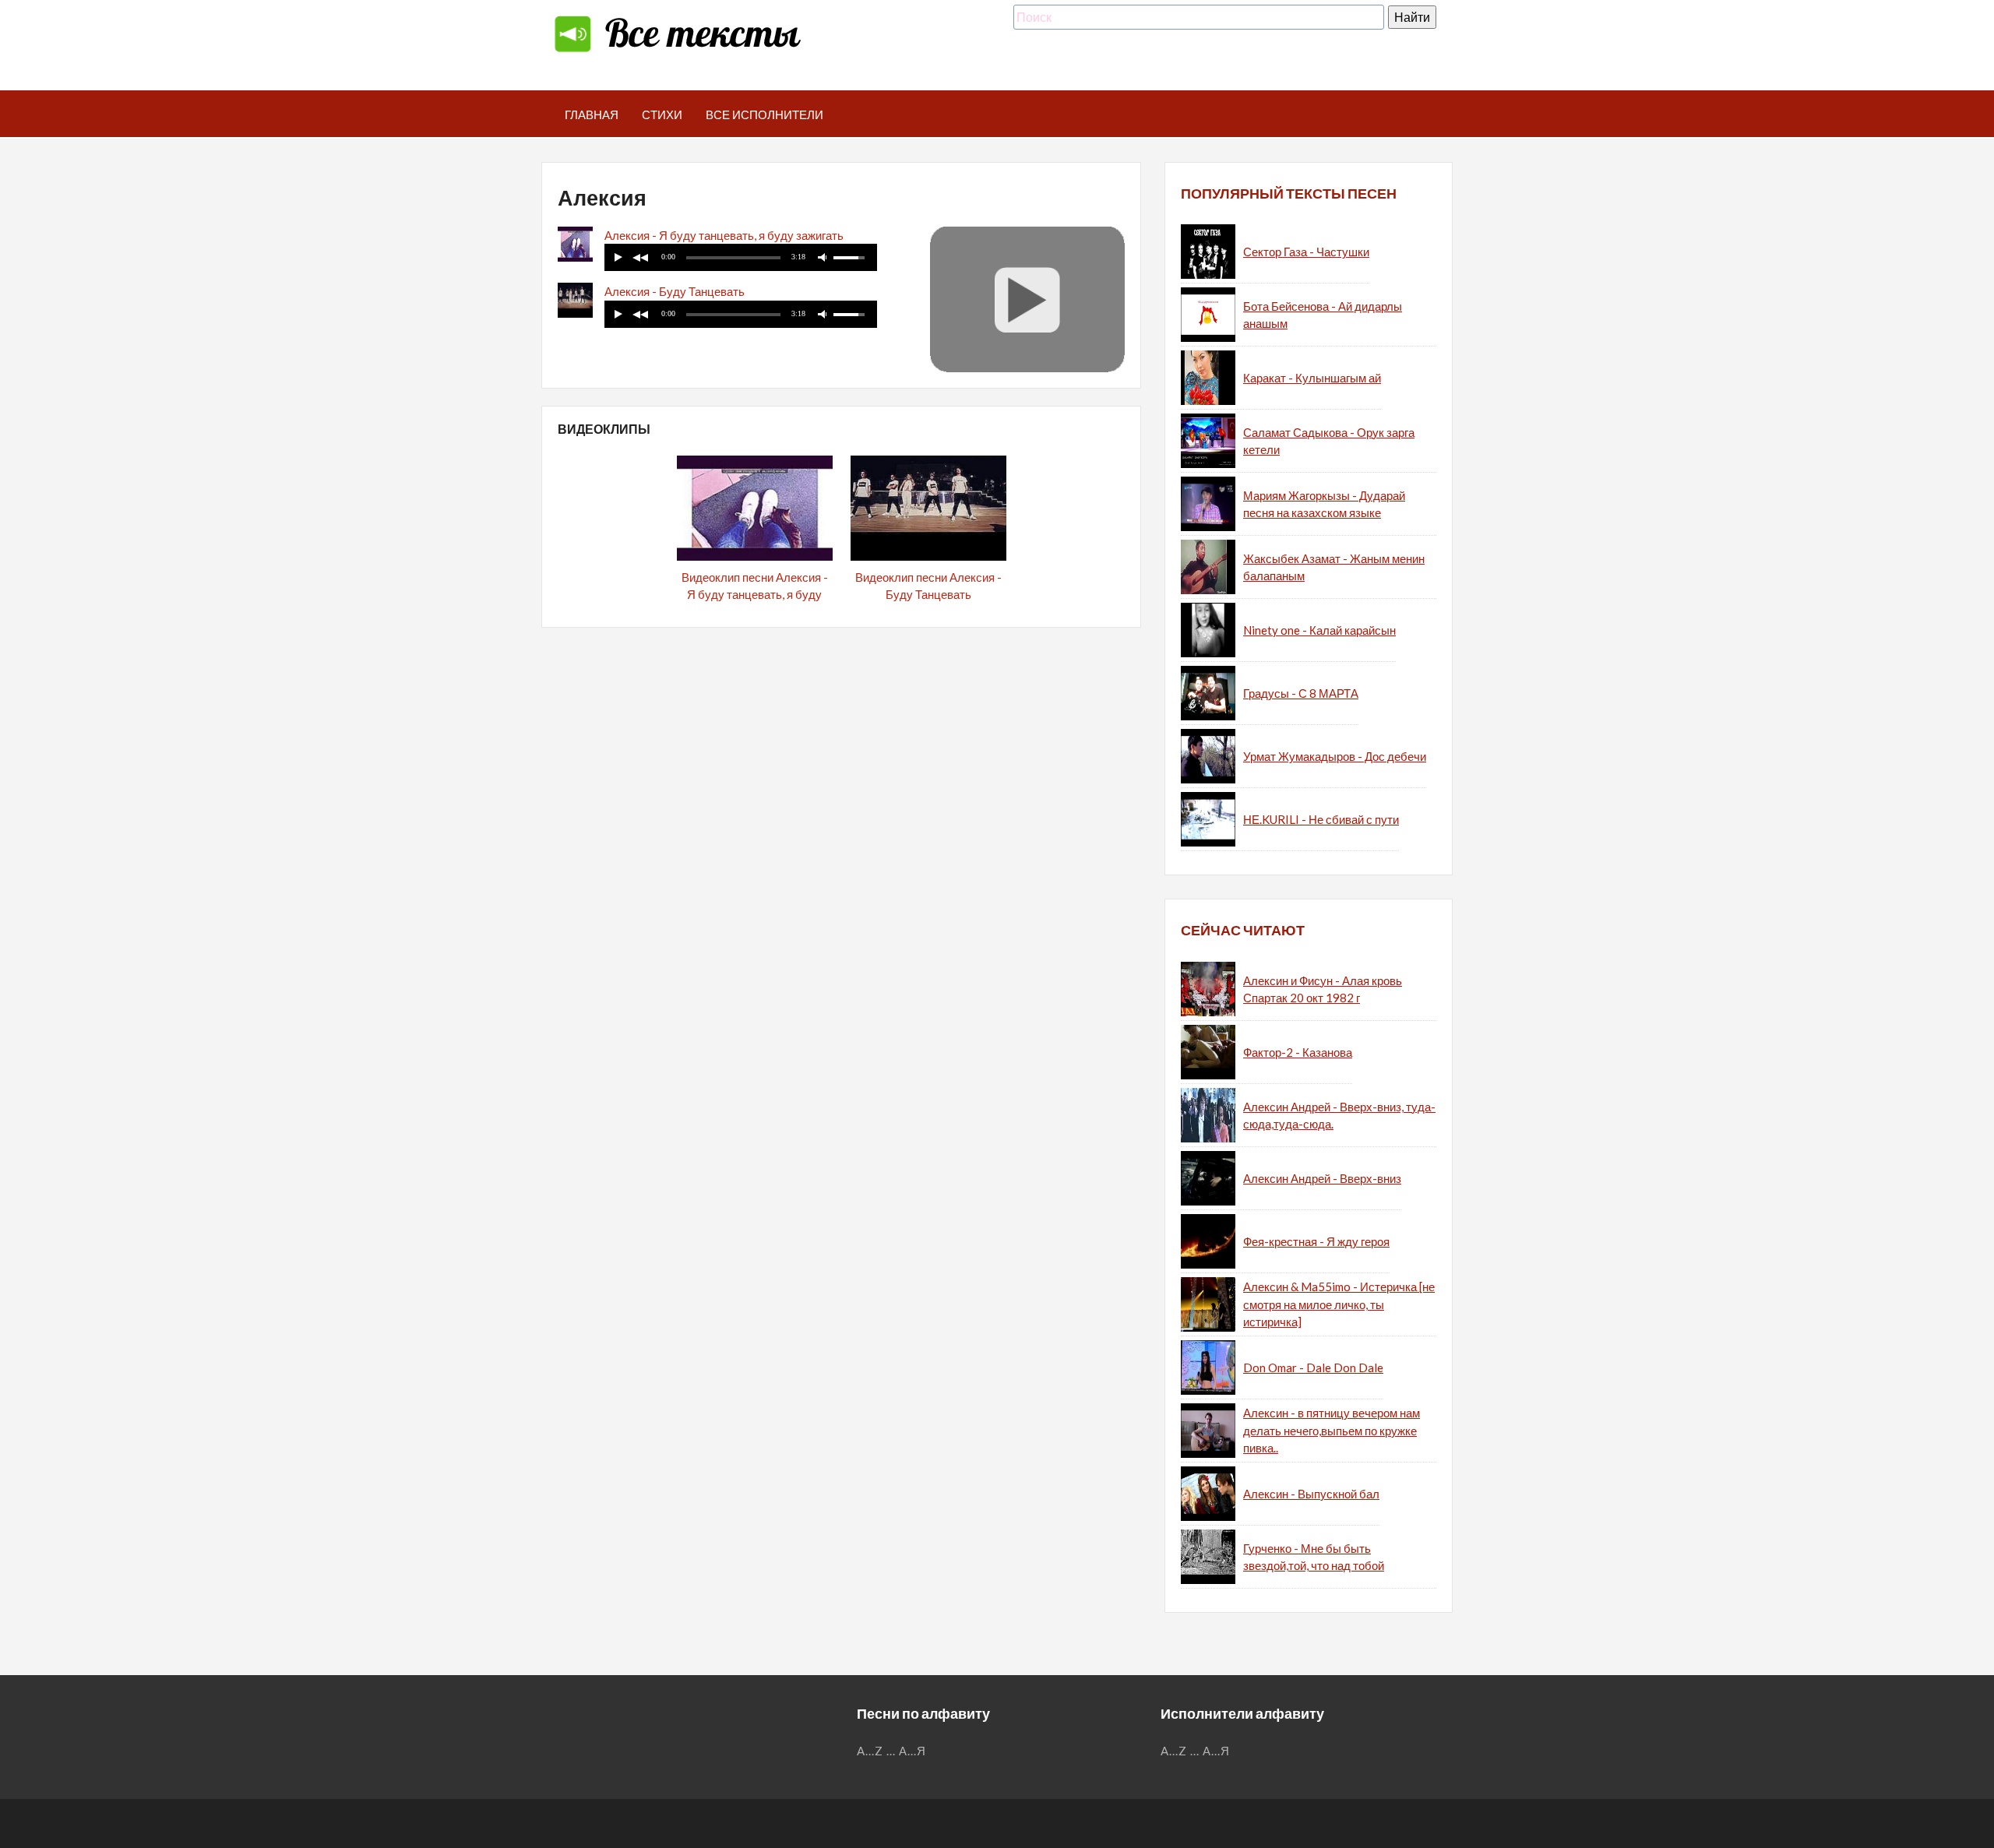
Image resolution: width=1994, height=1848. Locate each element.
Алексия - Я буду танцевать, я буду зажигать (724, 235)
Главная (592, 114)
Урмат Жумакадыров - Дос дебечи (1335, 756)
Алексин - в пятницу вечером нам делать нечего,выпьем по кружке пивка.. (1332, 1430)
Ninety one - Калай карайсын (1319, 630)
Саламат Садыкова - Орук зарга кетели (1329, 441)
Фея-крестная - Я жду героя (1316, 1241)
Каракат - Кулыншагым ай (1312, 378)
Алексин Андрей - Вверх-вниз (1322, 1178)
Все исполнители (764, 114)
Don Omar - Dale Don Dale (1313, 1368)
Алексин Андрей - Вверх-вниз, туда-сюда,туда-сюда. (1339, 1116)
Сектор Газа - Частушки (1306, 252)
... (891, 1751)
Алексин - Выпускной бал (1311, 1494)
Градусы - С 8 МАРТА (1301, 693)
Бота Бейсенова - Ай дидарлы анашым (1323, 315)
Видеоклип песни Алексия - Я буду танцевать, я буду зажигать (755, 595)
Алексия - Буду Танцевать (675, 291)
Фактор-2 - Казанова (1298, 1052)
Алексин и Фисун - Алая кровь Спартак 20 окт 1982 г (1323, 989)
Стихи (662, 114)
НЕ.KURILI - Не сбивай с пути (1321, 819)
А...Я (912, 1751)
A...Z (870, 1751)
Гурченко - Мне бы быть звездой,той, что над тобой (1314, 1557)
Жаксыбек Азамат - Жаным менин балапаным (1334, 567)
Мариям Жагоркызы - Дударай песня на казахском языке (1324, 504)
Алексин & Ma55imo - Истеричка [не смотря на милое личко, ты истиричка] (1339, 1304)
